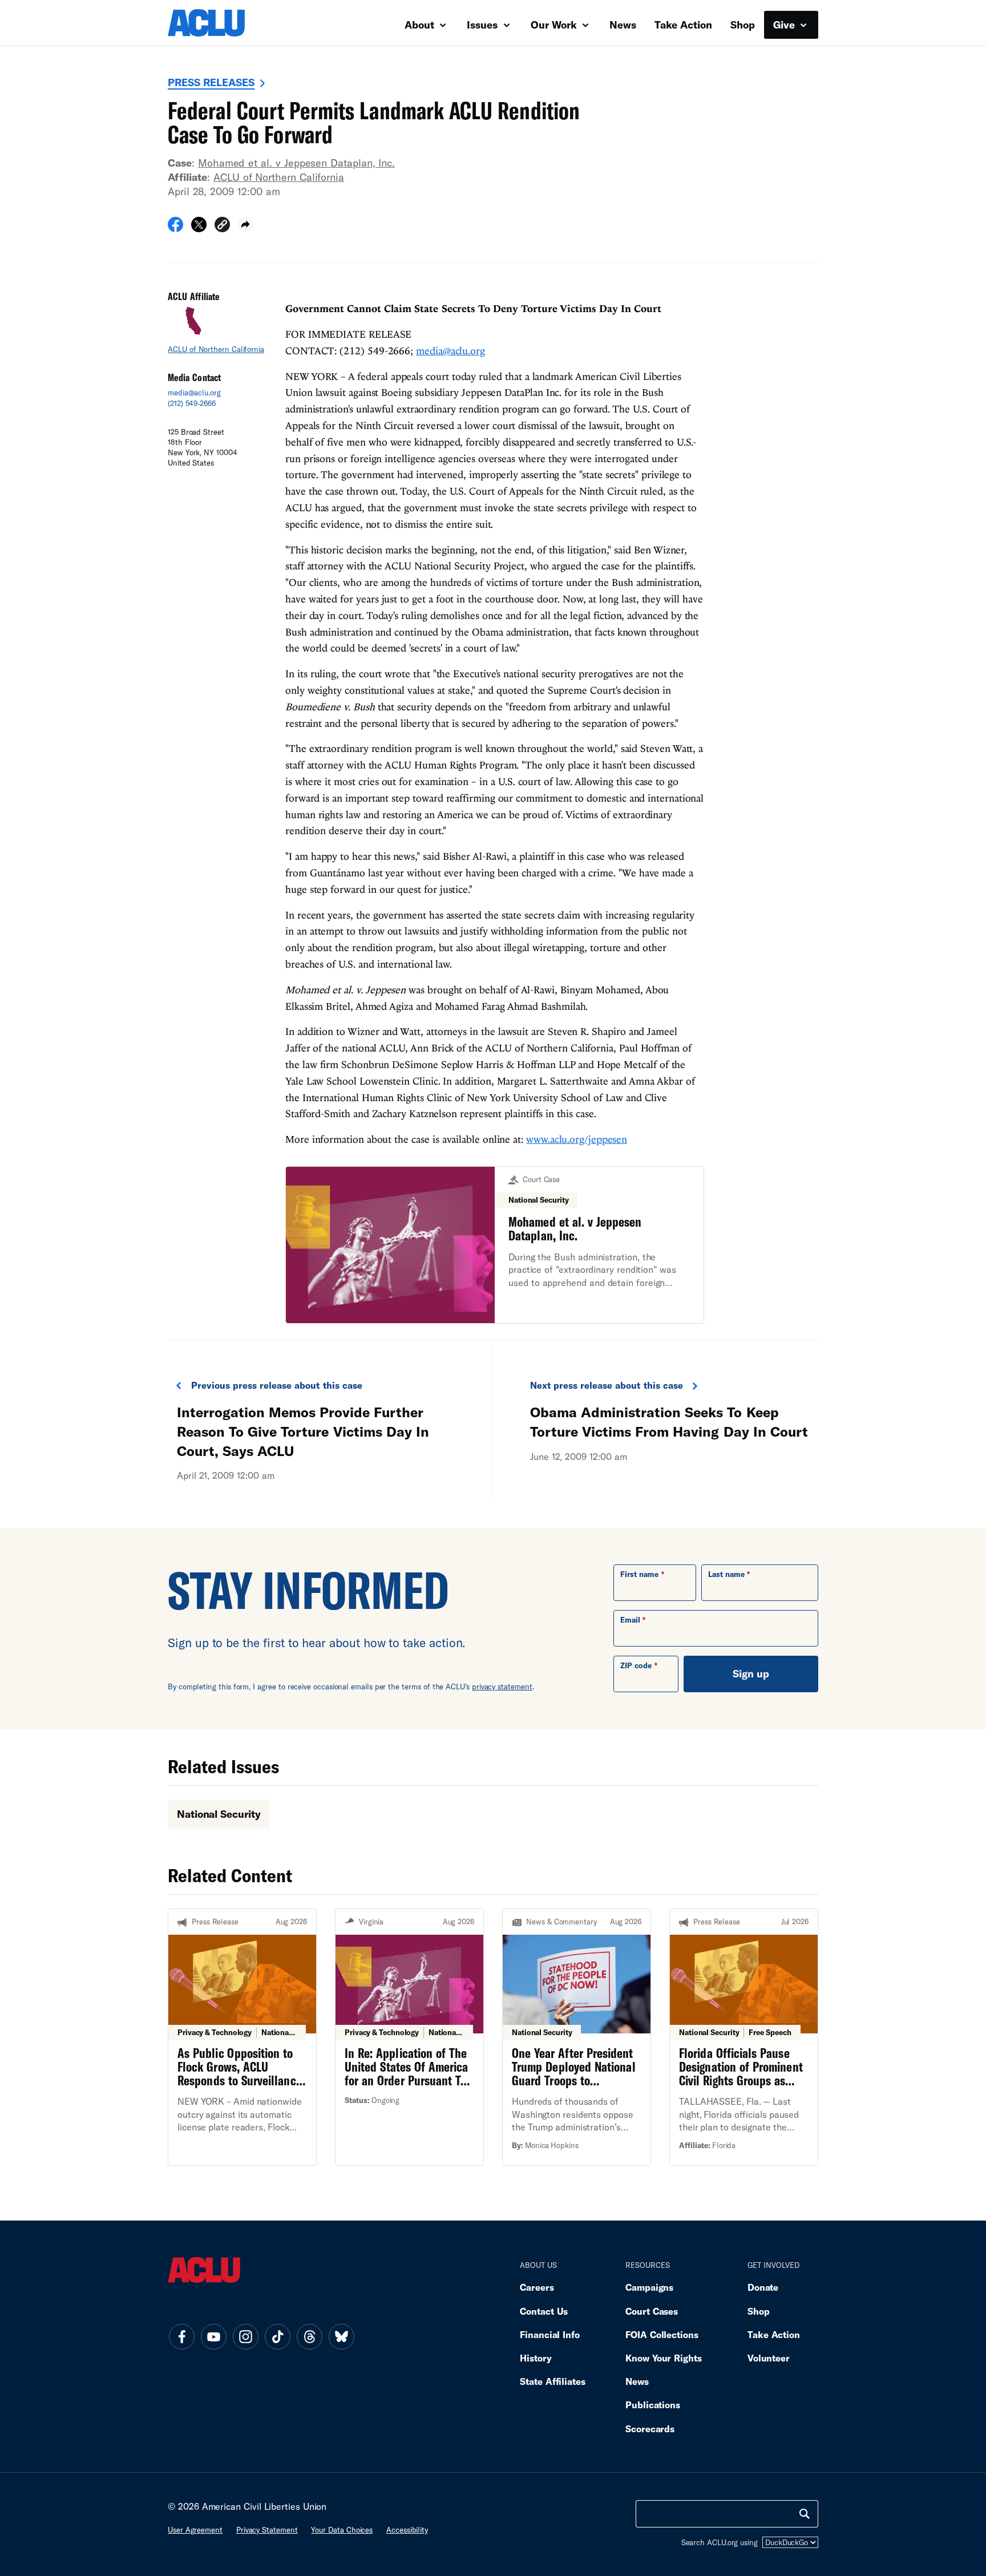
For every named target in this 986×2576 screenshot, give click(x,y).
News (623, 25)
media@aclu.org (194, 393)
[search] (805, 2514)
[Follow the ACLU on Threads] (309, 2336)
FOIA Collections (662, 2334)
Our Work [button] (555, 25)
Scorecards (650, 2429)
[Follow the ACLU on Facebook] (181, 2336)
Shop (743, 25)
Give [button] (785, 25)
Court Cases (652, 2311)
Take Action (683, 25)
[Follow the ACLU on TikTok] (277, 2336)
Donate (763, 2287)
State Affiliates (553, 2381)
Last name (726, 1574)
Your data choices (342, 2530)
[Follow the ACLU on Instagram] (245, 2336)
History (536, 2358)
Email (630, 1620)
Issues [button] (484, 25)
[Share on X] (199, 228)
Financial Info (550, 2334)
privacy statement (502, 1687)
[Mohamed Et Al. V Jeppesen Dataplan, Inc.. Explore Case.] (495, 1245)
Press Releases (211, 82)
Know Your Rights (664, 2358)
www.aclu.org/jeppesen (577, 1139)
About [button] (421, 25)
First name (639, 1574)
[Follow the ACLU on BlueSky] (341, 2336)
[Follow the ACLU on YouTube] (213, 2336)
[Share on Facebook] (175, 228)
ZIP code (636, 1665)
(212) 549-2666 (192, 403)
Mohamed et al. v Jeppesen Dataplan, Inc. (296, 163)
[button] (222, 226)
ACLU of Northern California (279, 177)
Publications (653, 2405)
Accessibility (407, 2530)
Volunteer (769, 2358)
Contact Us (544, 2311)
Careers (537, 2287)
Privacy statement (267, 2530)
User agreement (195, 2530)
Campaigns (649, 2287)
